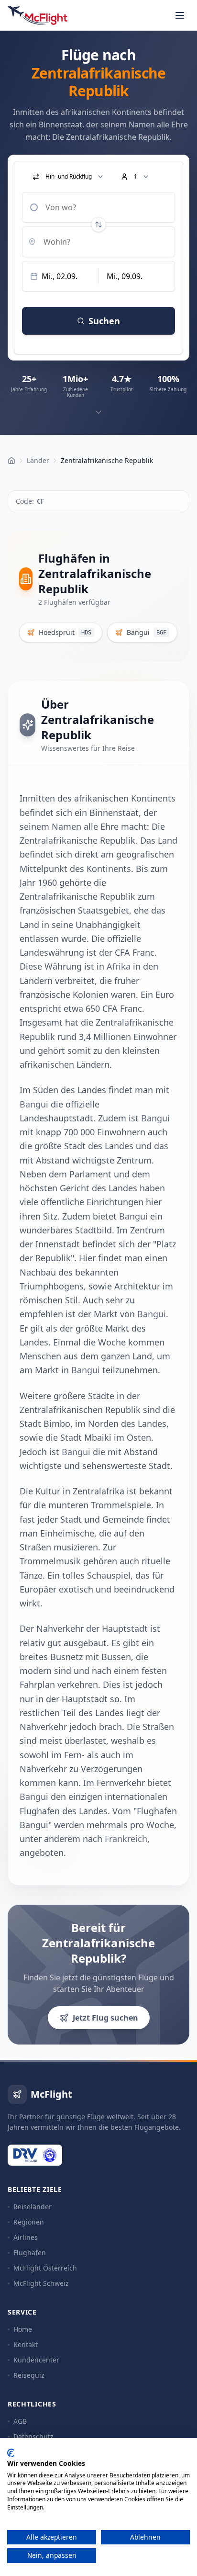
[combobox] (98, 207)
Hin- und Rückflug (69, 176)
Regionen (29, 2222)
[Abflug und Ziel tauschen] (98, 225)
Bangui (34, 1104)
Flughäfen (30, 2253)
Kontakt (26, 2344)
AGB (20, 2421)
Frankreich (126, 1839)
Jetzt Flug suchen (105, 2018)
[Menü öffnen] (180, 15)
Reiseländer (33, 2207)
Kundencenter (36, 2360)
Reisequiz (29, 2375)
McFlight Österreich (45, 2268)
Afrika (119, 966)
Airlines (26, 2237)
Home (23, 2329)
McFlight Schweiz (41, 2283)
